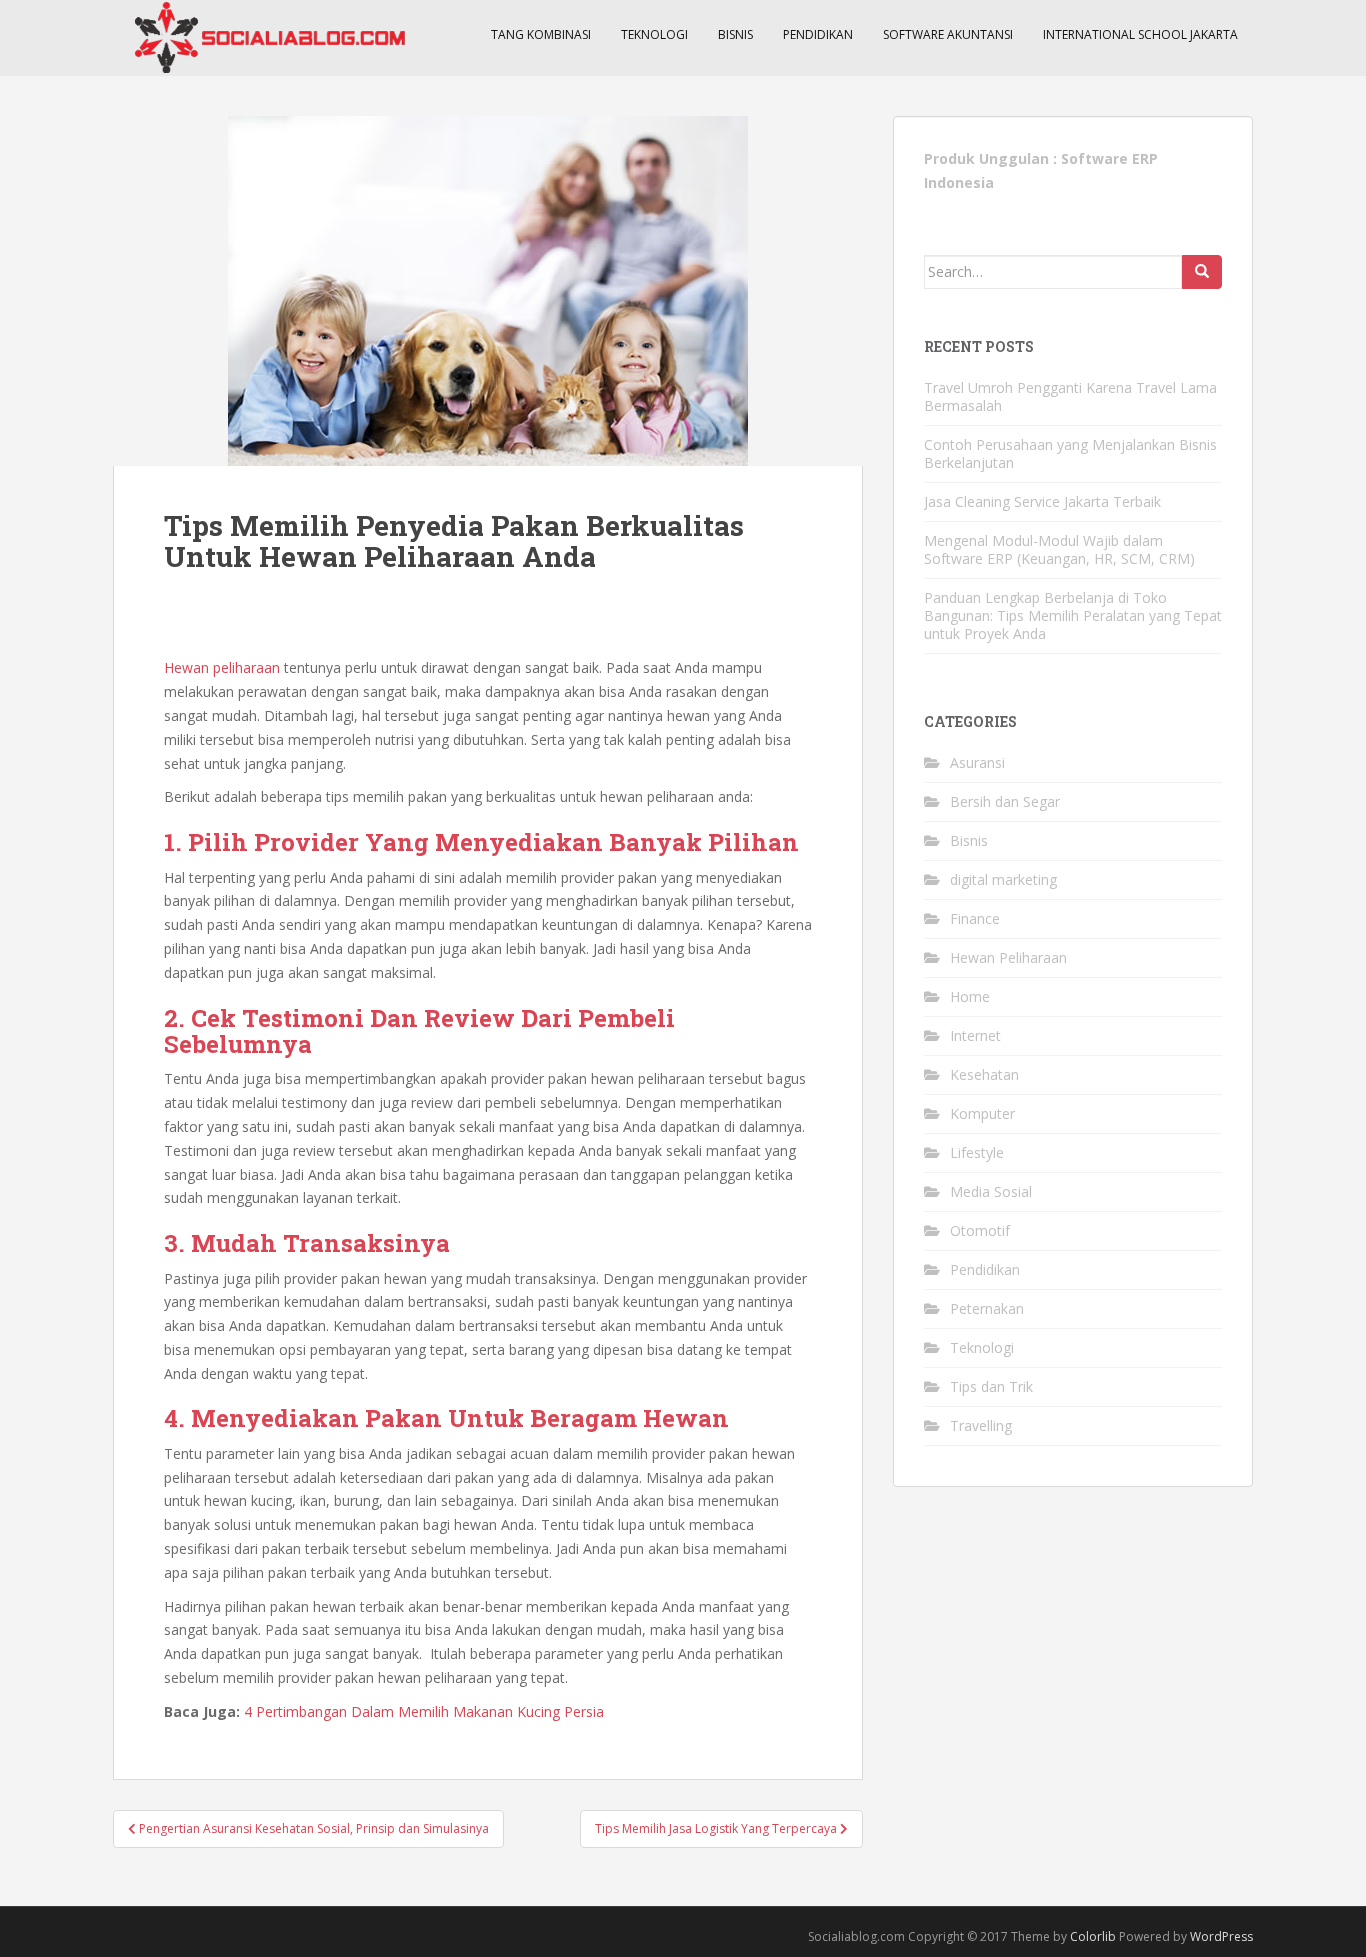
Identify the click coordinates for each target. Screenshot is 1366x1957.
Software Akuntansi (948, 34)
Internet (975, 1035)
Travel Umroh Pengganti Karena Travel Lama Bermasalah (1070, 396)
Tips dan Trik (991, 1386)
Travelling (981, 1425)
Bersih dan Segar (1005, 801)
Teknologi (654, 34)
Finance (975, 918)
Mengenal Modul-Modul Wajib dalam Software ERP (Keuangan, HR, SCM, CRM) (1059, 549)
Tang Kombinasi (541, 34)
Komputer (982, 1113)
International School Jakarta (1140, 34)
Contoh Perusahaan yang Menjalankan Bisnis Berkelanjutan (1070, 453)
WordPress (1221, 1936)
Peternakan (987, 1308)
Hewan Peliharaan (1008, 957)
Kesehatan (984, 1074)
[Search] (1202, 272)
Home (970, 996)
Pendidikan (818, 34)
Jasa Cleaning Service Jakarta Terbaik (1042, 501)
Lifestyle (977, 1152)
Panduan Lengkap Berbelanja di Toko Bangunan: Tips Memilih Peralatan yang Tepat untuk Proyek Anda (1073, 615)
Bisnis (735, 34)
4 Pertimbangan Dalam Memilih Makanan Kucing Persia (424, 1711)
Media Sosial (991, 1191)
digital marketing (1003, 879)
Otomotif (980, 1230)
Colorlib (1093, 1936)
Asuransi (977, 762)
